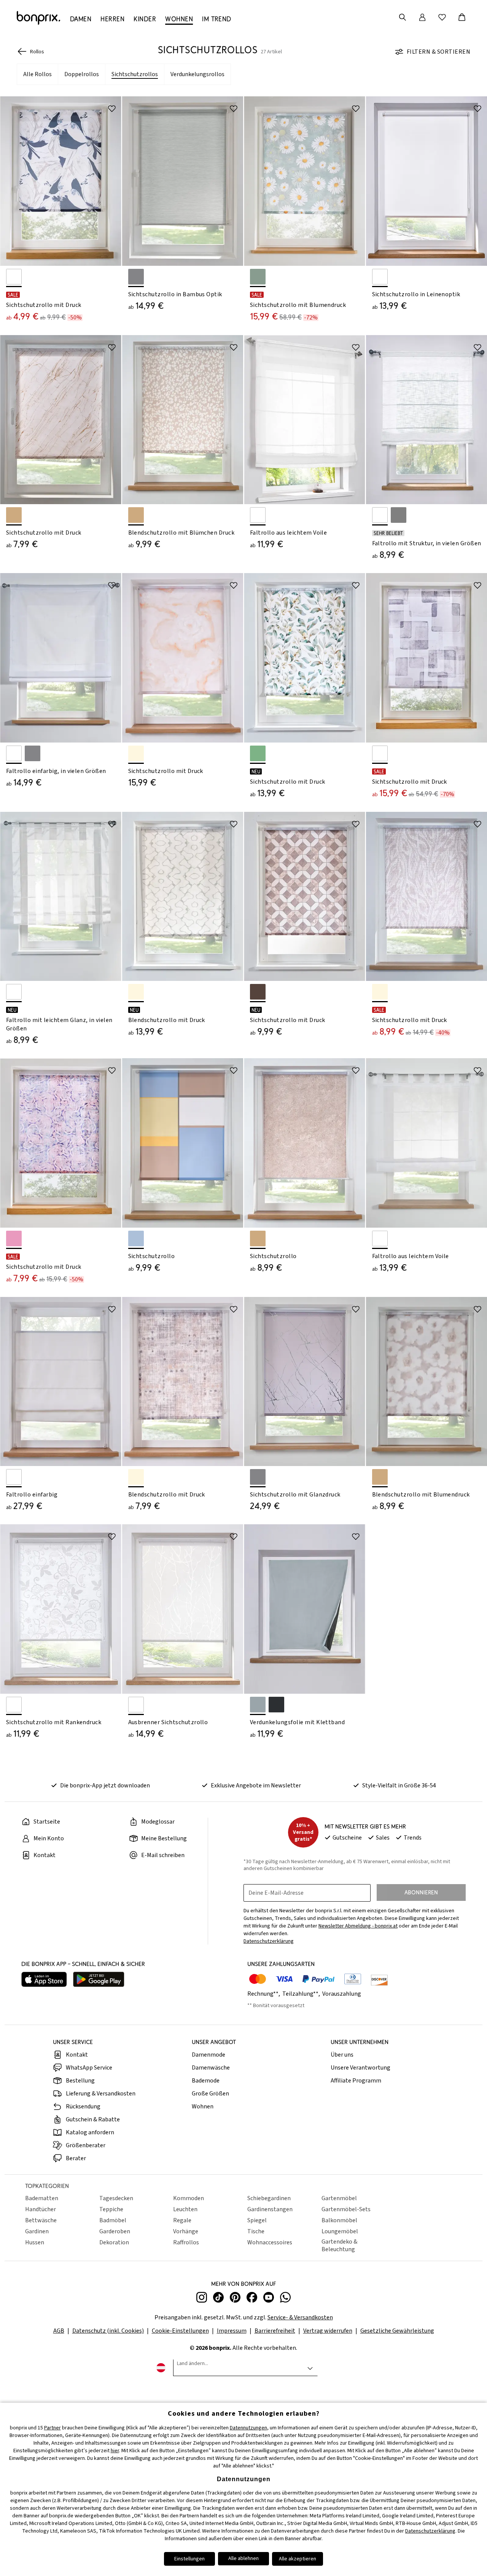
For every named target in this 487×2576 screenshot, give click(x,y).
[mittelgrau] (399, 515)
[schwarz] (276, 1705)
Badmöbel (113, 2220)
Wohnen (203, 2106)
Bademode (206, 2081)
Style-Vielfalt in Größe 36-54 (399, 1785)
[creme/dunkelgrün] (136, 992)
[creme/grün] (258, 753)
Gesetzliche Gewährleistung (397, 2331)
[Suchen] (403, 17)
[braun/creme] (258, 992)
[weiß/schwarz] (14, 277)
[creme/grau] (136, 1477)
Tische (256, 2231)
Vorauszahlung (342, 1994)
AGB (59, 2331)
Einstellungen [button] (189, 2559)
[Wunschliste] (442, 17)
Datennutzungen (248, 2428)
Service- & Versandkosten (300, 2317)
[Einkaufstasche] (462, 17)
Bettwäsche (41, 2220)
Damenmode (208, 2055)
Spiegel (257, 2220)
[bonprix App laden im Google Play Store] (99, 1980)
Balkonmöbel (339, 2220)
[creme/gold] (136, 753)
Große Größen (210, 2094)
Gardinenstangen (270, 2209)
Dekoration (114, 2242)
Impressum (232, 2331)
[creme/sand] (380, 992)
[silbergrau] (136, 277)
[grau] (33, 753)
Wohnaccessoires (270, 2242)
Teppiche (111, 2209)
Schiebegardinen (269, 2198)
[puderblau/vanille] (136, 1238)
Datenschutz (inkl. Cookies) (108, 2331)
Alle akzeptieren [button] (298, 2559)
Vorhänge (186, 2231)
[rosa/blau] (14, 1238)
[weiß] (380, 277)
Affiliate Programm (356, 2081)
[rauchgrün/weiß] (258, 277)
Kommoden (189, 2198)
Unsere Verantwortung (360, 2068)
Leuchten (185, 2209)
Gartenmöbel (339, 2198)
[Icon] (112, 109)
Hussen (35, 2242)
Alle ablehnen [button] (243, 2558)
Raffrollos (186, 2242)
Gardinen (37, 2231)
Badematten (42, 2198)
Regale (182, 2220)
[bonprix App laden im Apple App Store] (44, 1980)
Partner (53, 2428)
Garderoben (115, 2231)
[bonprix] (38, 18)
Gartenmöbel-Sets (346, 2209)
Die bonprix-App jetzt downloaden (105, 1785)
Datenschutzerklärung (430, 2531)
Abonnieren (421, 1892)
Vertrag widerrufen (328, 2331)
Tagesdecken (116, 2198)
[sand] (14, 515)
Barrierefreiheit (275, 2331)
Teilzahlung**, (302, 1994)
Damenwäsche (211, 2068)
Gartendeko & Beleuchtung (339, 2245)
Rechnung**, (264, 1994)
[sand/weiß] (136, 515)
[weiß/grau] (380, 753)
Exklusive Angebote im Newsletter (256, 1785)
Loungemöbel (340, 2231)
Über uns (342, 2055)
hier (115, 2451)
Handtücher (41, 2209)
